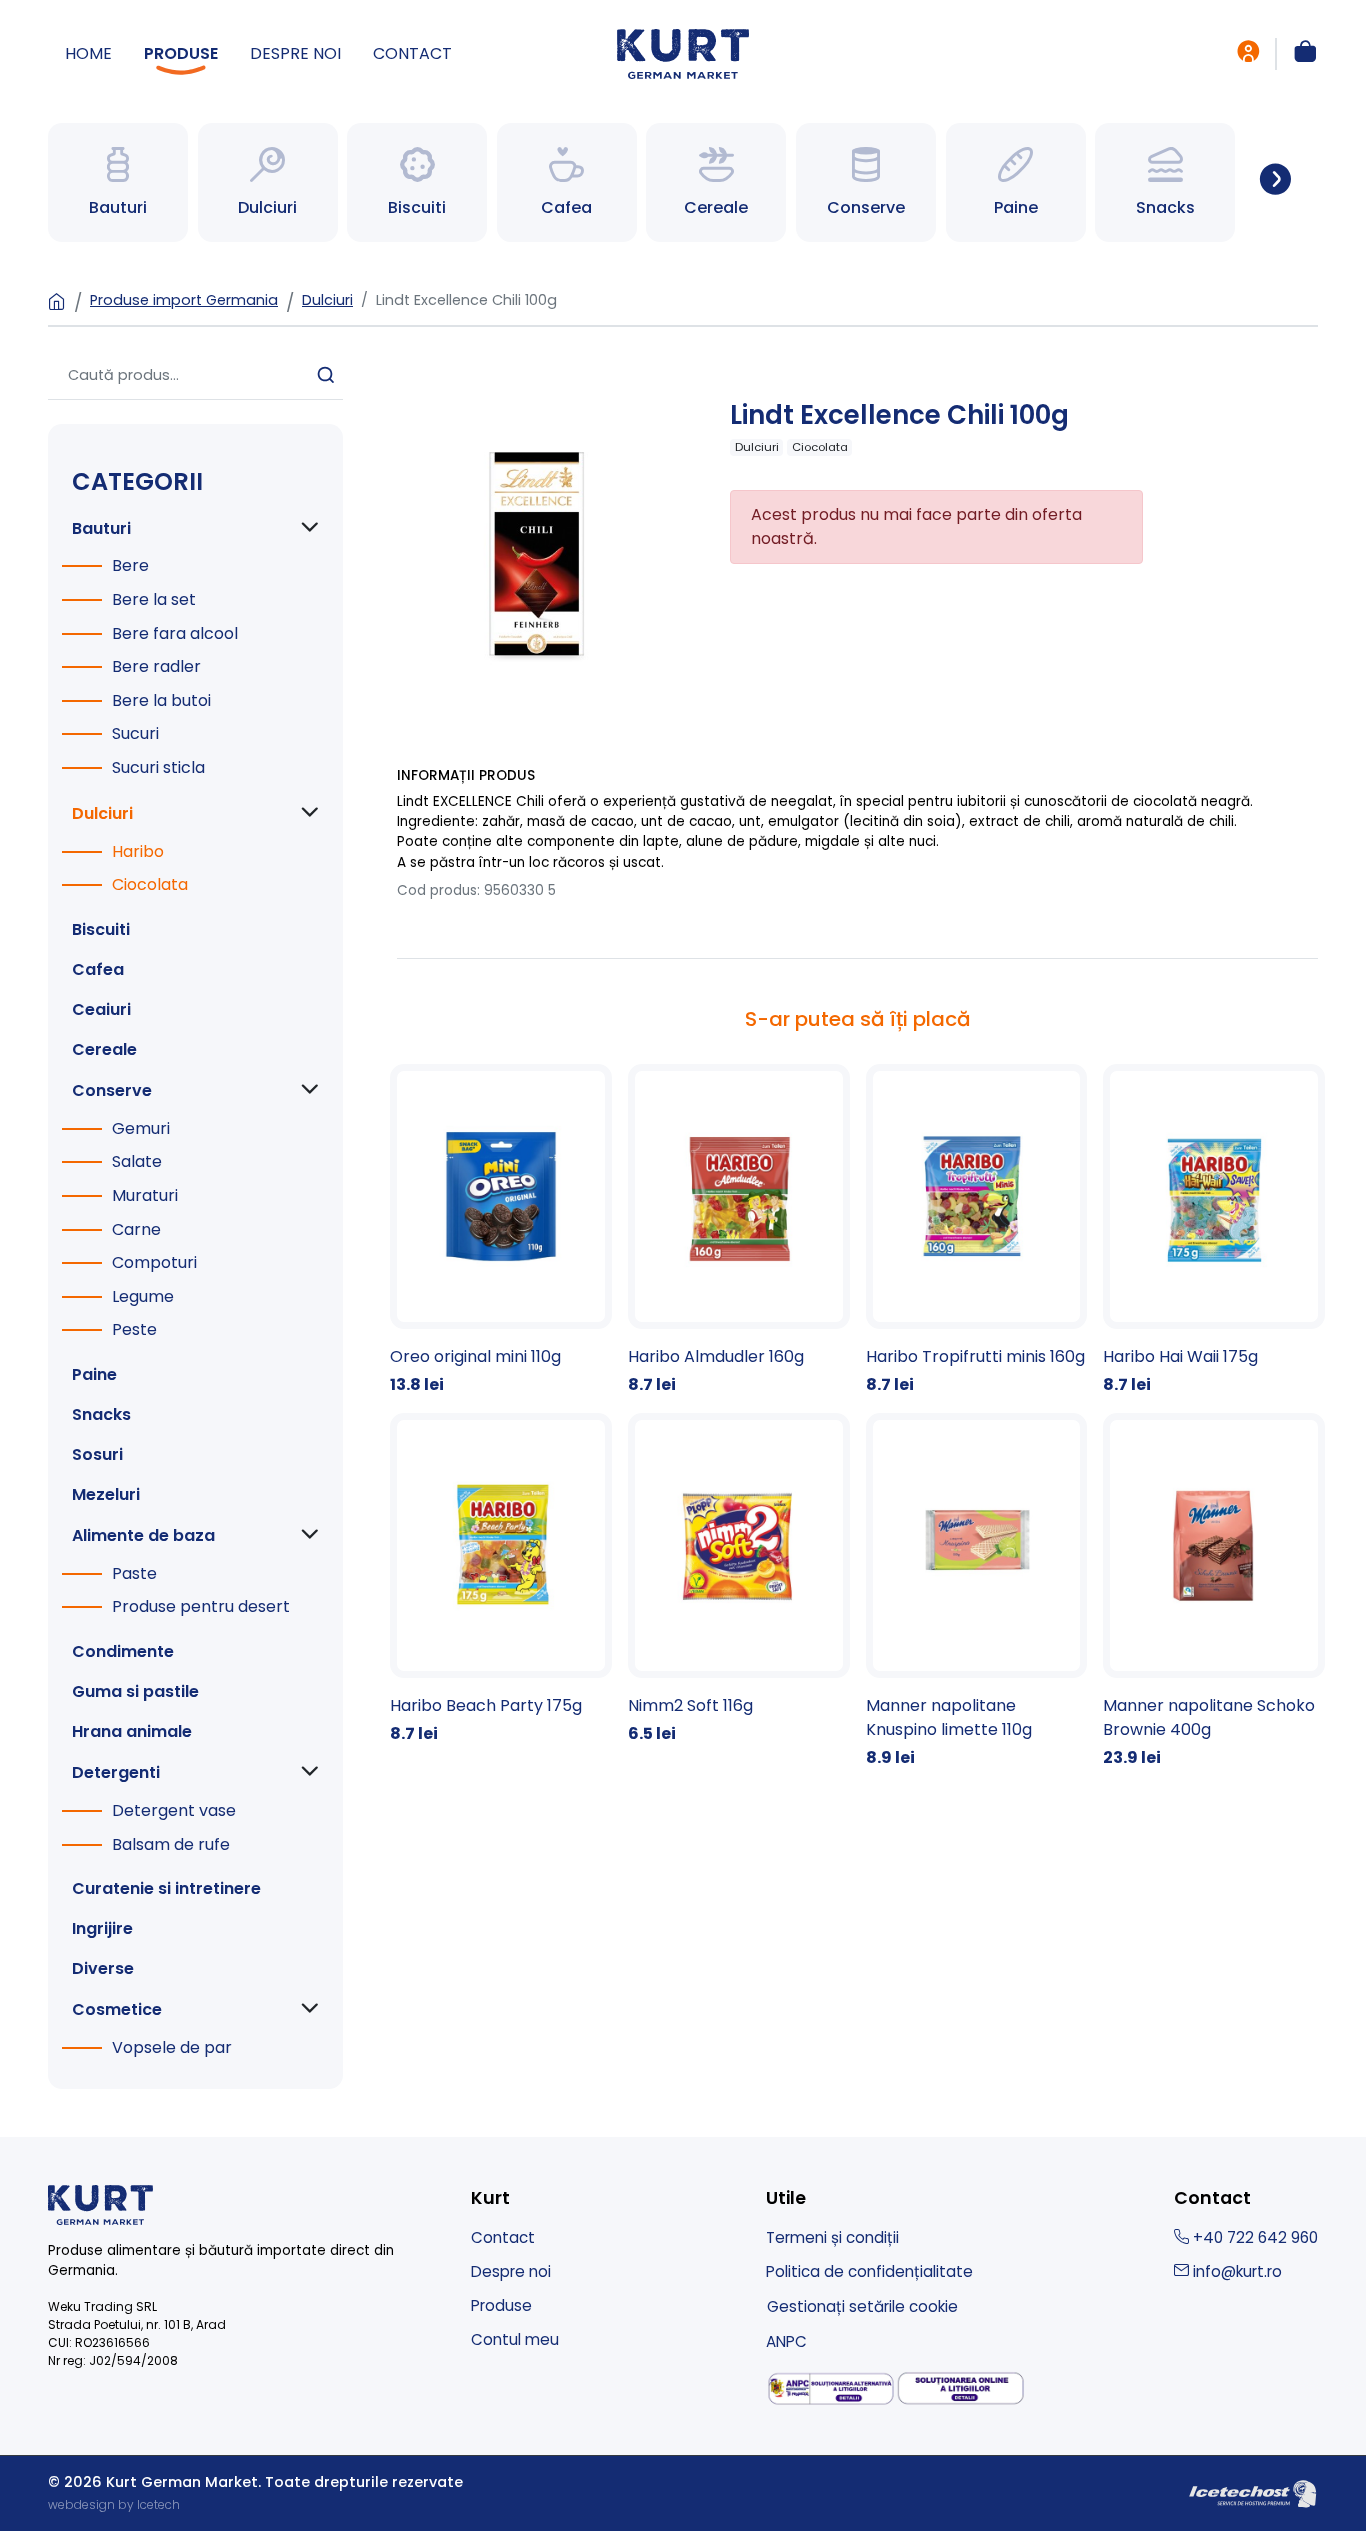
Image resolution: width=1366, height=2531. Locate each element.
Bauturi (101, 528)
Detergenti (116, 1772)
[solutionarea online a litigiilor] (961, 2388)
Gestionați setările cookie (862, 2306)
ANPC (786, 2341)
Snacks (101, 1414)
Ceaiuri (101, 1009)
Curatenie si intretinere (166, 1888)
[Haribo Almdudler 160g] (739, 1230)
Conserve (112, 1090)
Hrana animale (132, 1731)
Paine (94, 1374)
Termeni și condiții (832, 2237)
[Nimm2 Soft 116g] (739, 1579)
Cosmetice (117, 2009)
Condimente (123, 1651)
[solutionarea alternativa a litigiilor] (831, 2389)
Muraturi (145, 1195)
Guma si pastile (135, 1691)
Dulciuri (327, 300)
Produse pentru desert (201, 1606)
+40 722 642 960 (1253, 2237)
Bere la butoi (161, 700)
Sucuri (135, 733)
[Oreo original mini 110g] (501, 1230)
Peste (134, 1329)
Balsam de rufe (171, 1844)
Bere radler (156, 666)
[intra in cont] (1248, 54)
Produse (181, 53)
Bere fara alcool (175, 633)
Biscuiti (101, 929)
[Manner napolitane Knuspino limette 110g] (977, 1591)
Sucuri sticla (158, 767)
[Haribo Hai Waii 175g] (1214, 1230)
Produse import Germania (184, 300)
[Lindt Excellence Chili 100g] (540, 549)
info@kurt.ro (1235, 2271)
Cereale (104, 1049)
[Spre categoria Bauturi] (118, 182)
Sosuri (97, 1454)
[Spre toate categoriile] (1275, 183)
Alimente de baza (143, 1535)
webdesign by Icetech (114, 2504)
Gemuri (141, 1128)
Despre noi (295, 53)
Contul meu (515, 2339)
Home (88, 53)
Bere (130, 565)
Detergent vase (174, 1810)
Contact (412, 53)
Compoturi (154, 1262)
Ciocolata (150, 884)
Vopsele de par (172, 2047)
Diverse (103, 1968)
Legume (143, 1296)
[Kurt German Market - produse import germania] (683, 52)
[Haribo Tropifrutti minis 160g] (977, 1230)
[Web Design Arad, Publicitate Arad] (1253, 2493)
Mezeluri (106, 1494)
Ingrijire (102, 1928)
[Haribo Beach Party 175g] (501, 1579)
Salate (137, 1161)
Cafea (98, 969)
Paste (134, 1573)
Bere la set (154, 599)
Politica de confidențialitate (869, 2271)
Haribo (138, 851)
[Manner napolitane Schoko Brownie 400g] (1214, 1591)
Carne (136, 1229)
